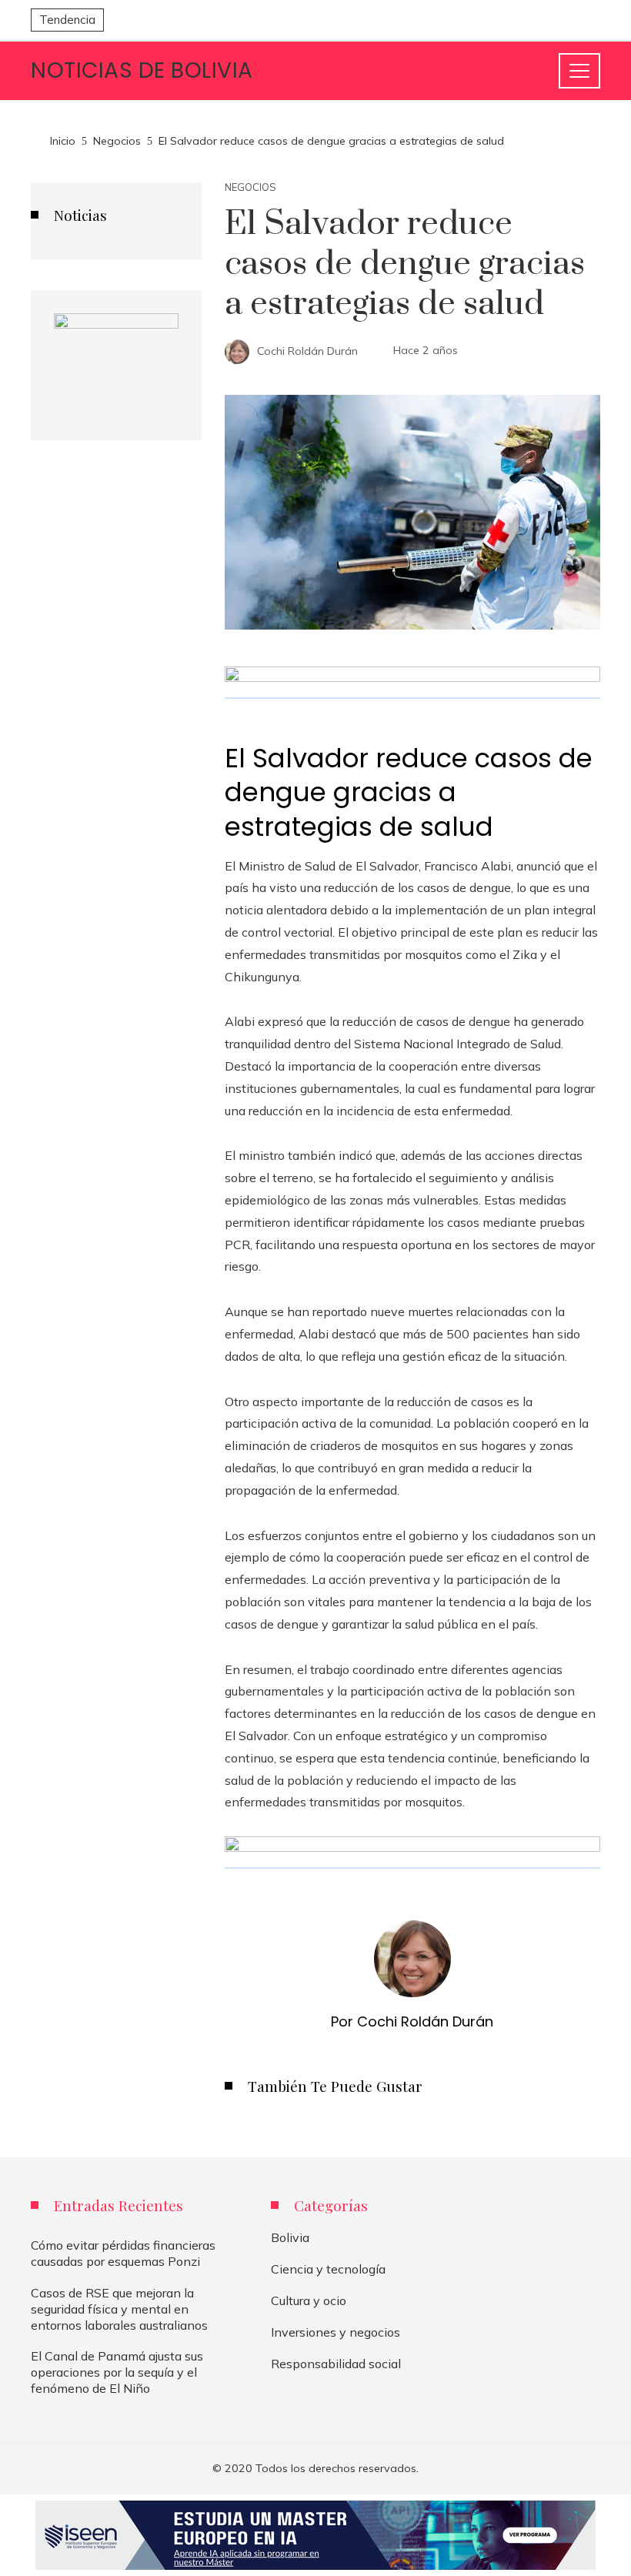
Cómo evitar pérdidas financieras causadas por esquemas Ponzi (123, 2253)
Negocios (250, 187)
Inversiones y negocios (336, 2332)
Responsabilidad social (336, 2364)
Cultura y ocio (309, 2300)
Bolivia (290, 2237)
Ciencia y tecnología (328, 2269)
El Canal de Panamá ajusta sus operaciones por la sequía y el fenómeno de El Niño (117, 2372)
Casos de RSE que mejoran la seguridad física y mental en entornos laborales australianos (119, 2309)
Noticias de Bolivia (142, 70)
